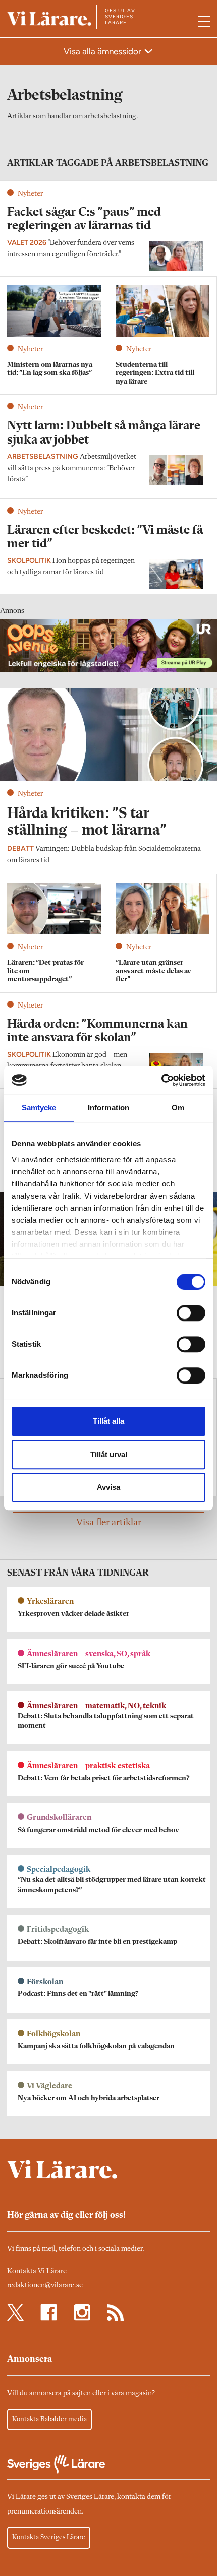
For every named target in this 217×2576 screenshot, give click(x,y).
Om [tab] (178, 1108)
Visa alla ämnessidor (103, 51)
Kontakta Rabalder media (49, 2419)
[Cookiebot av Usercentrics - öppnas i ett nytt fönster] (161, 1080)
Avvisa (108, 1487)
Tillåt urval (109, 1454)
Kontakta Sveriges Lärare (49, 2537)
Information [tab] (108, 1108)
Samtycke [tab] (39, 1108)
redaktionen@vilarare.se (45, 2285)
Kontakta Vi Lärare (37, 2271)
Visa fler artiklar (109, 1523)
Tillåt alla (108, 1421)
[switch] (191, 1313)
